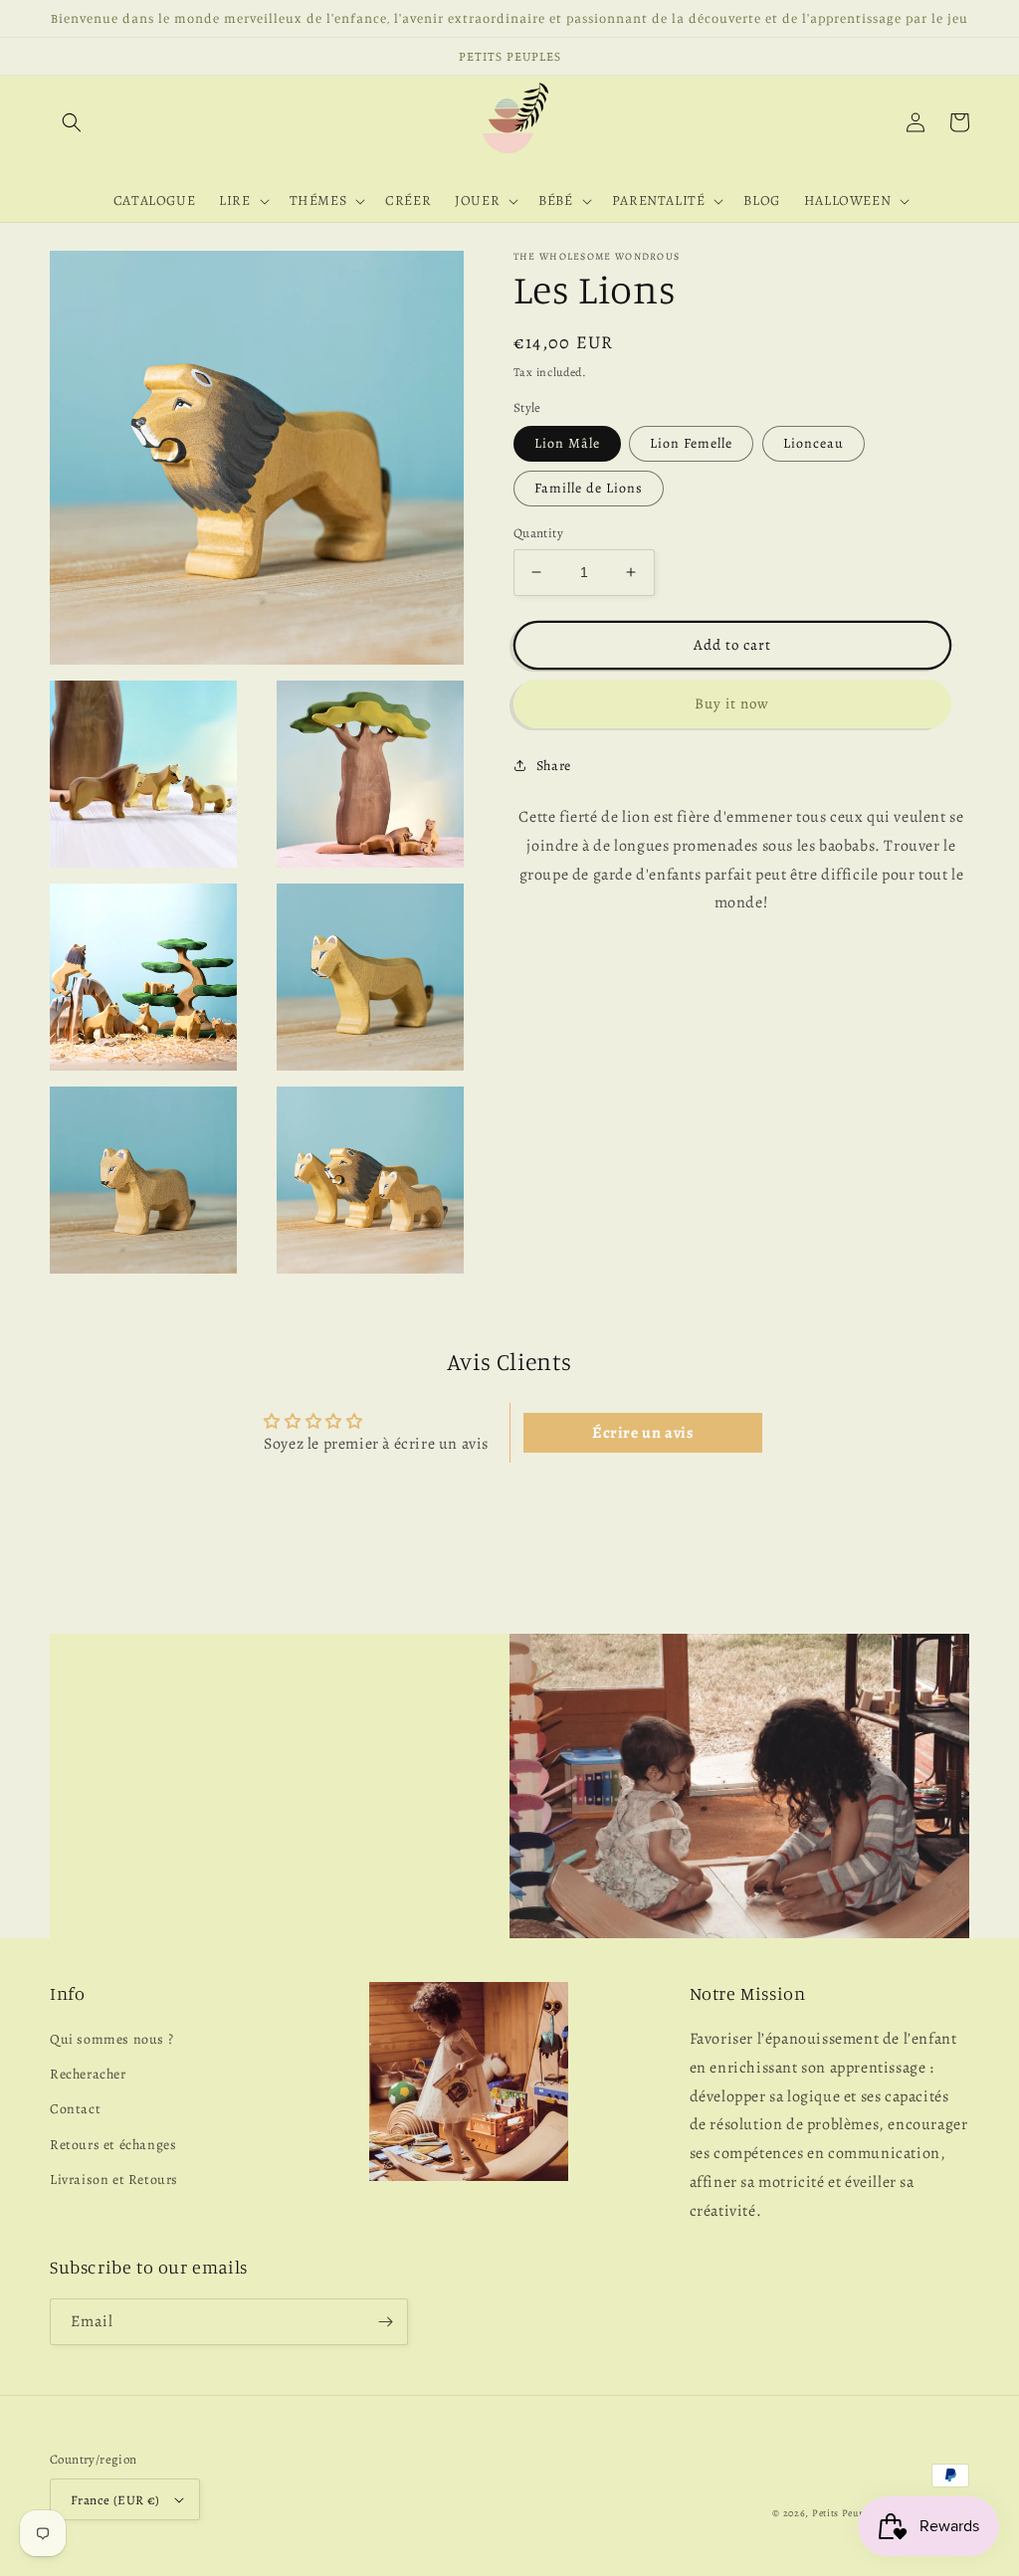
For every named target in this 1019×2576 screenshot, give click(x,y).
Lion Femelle (691, 443)
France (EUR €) (115, 2500)
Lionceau (814, 443)
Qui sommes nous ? (111, 2039)
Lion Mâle (567, 443)
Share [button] (554, 766)
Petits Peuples (844, 2513)
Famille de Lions (589, 488)
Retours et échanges (113, 2145)
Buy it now (732, 703)
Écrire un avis (643, 1433)
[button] (72, 122)
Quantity (538, 533)
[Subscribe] (385, 2322)
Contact (75, 2109)
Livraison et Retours (114, 2180)
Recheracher (88, 2074)
